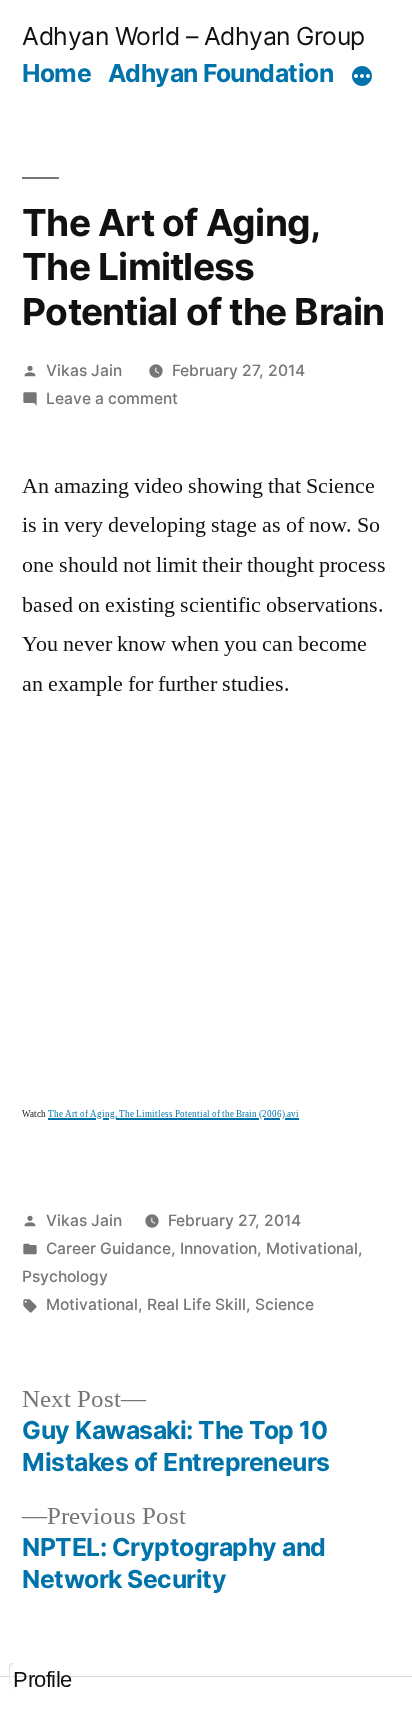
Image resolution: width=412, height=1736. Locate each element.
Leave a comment (112, 398)
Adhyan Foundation (221, 73)
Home (56, 73)
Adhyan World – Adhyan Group (193, 36)
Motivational (312, 1248)
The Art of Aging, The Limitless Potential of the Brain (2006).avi (173, 1114)
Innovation (218, 1248)
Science (284, 1304)
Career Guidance (108, 1248)
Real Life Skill (196, 1304)
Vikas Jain (84, 370)
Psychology (65, 1276)
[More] (362, 77)
